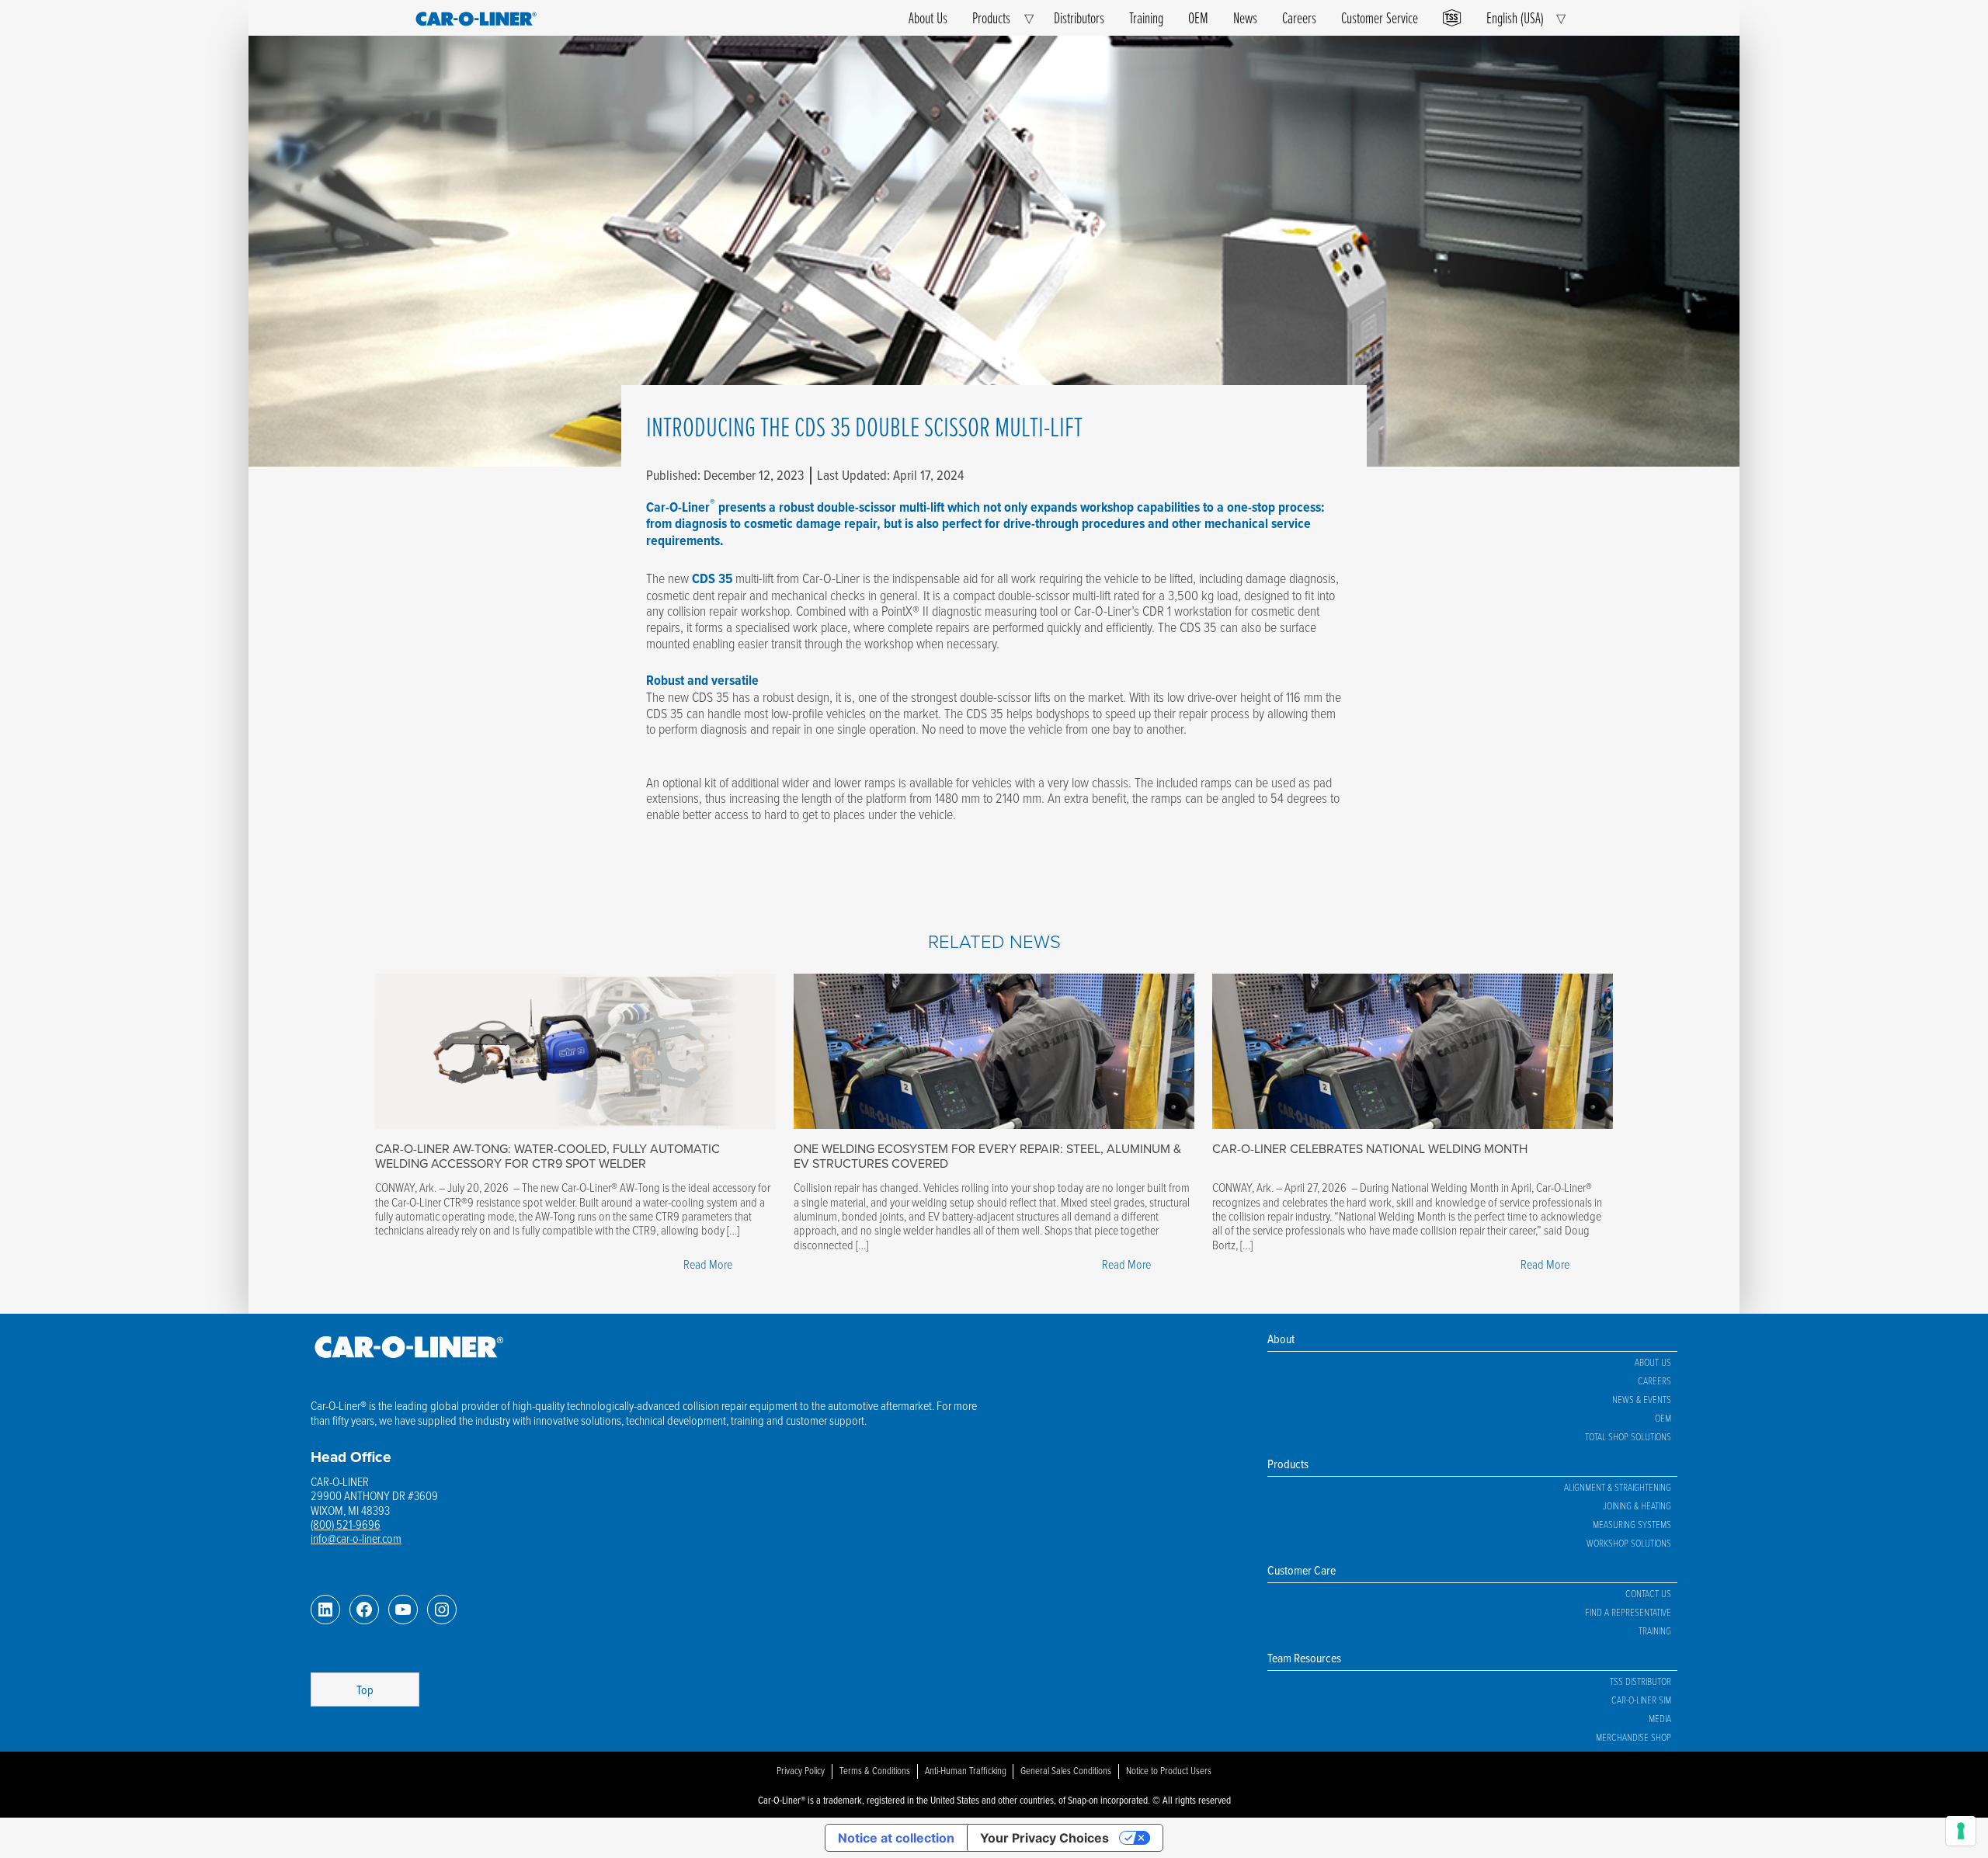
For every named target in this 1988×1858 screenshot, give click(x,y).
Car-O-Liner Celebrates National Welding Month (1370, 1148)
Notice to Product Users (1169, 1770)
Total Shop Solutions (1628, 1436)
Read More (712, 1266)
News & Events (1642, 1399)
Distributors (1079, 17)
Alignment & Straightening (1618, 1487)
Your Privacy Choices (1044, 1838)
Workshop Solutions (1629, 1543)
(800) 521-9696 (346, 1524)
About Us (928, 17)
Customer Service (1380, 17)
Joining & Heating (1637, 1506)
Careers (1299, 17)
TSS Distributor (1640, 1681)
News (1245, 17)
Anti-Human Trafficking (966, 1770)
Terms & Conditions (875, 1770)
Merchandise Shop (1633, 1737)
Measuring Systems (1632, 1524)
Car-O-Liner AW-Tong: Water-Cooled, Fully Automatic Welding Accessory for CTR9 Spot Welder (547, 1155)
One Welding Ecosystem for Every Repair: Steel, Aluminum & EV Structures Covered (987, 1155)
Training (1146, 17)
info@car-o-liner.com (356, 1538)
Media (1660, 1718)
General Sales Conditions (1066, 1770)
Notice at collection (896, 1838)
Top (365, 1690)
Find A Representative (1628, 1612)
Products (991, 17)
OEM (1198, 17)
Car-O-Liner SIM (1641, 1700)
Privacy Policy (801, 1770)
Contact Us (1648, 1593)
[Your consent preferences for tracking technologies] (1961, 1831)
